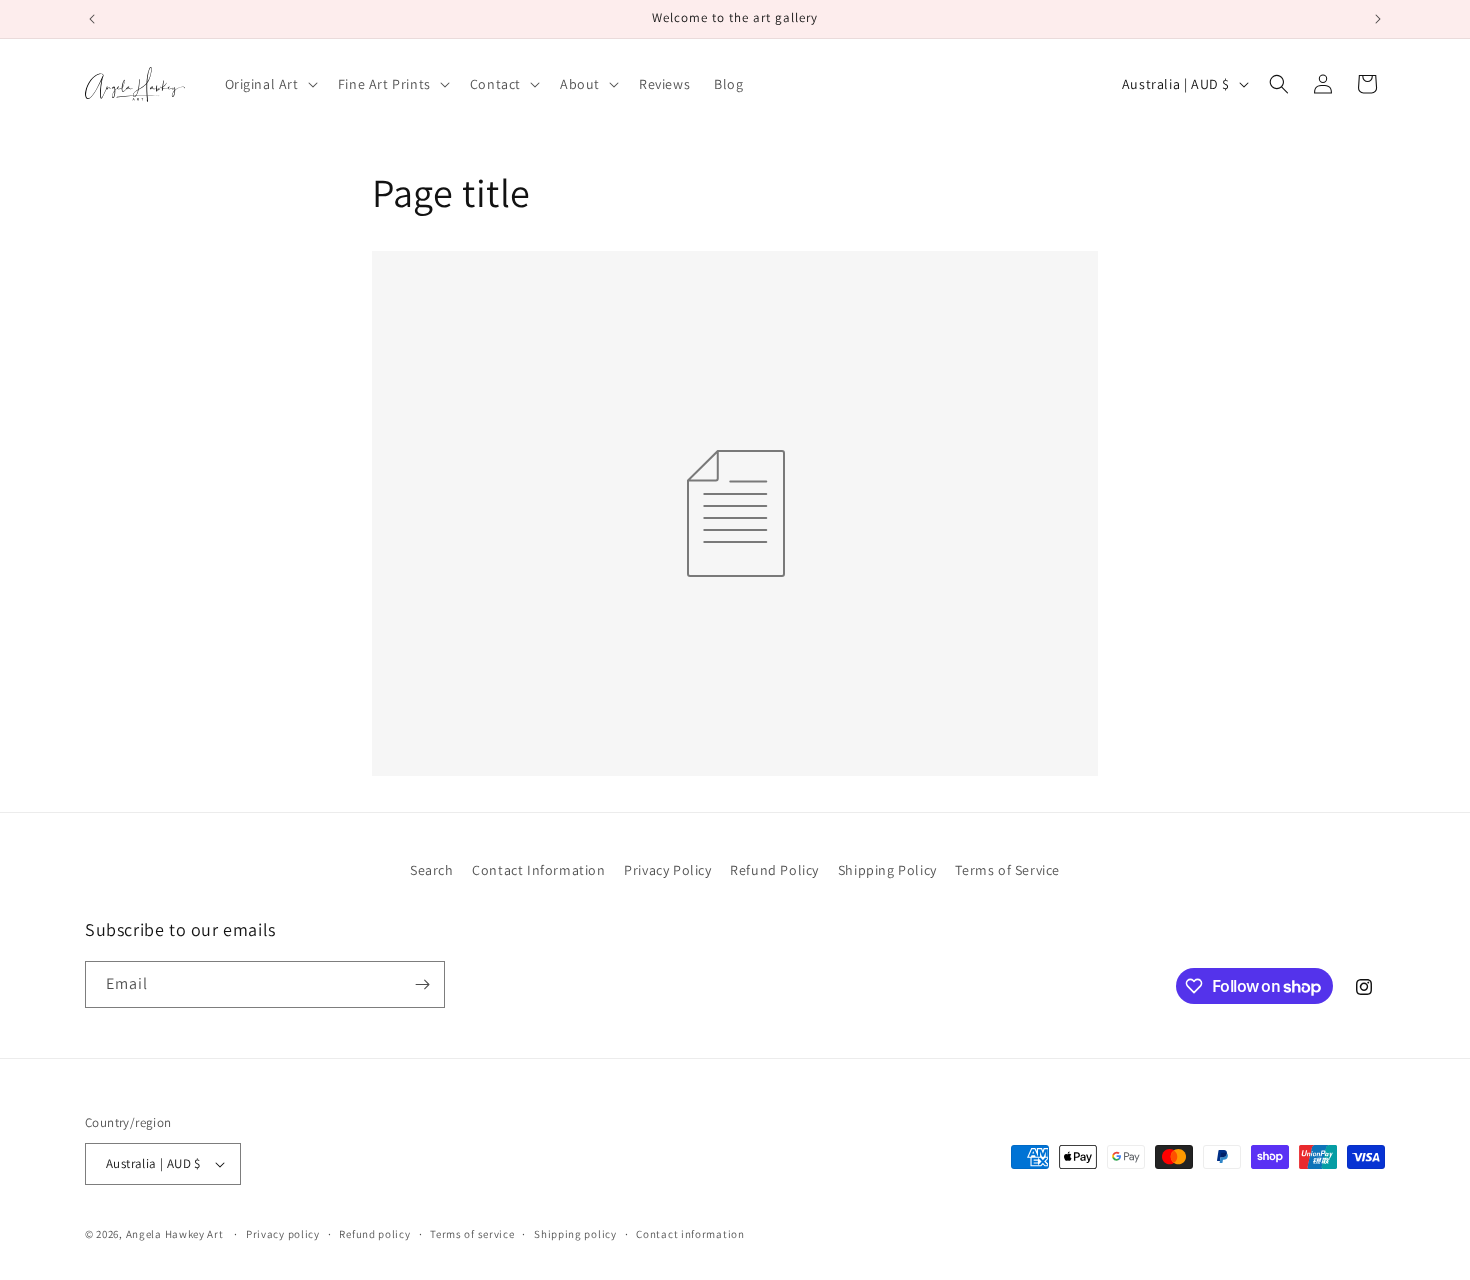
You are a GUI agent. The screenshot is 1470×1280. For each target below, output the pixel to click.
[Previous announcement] (92, 19)
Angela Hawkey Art (175, 1234)
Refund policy (374, 1234)
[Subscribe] (422, 984)
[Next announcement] (1378, 19)
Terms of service (472, 1234)
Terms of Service (1007, 870)
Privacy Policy (667, 870)
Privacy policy (283, 1234)
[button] (269, 84)
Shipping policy (575, 1234)
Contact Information (538, 870)
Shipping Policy (887, 870)
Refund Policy (774, 870)
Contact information (690, 1234)
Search (432, 870)
